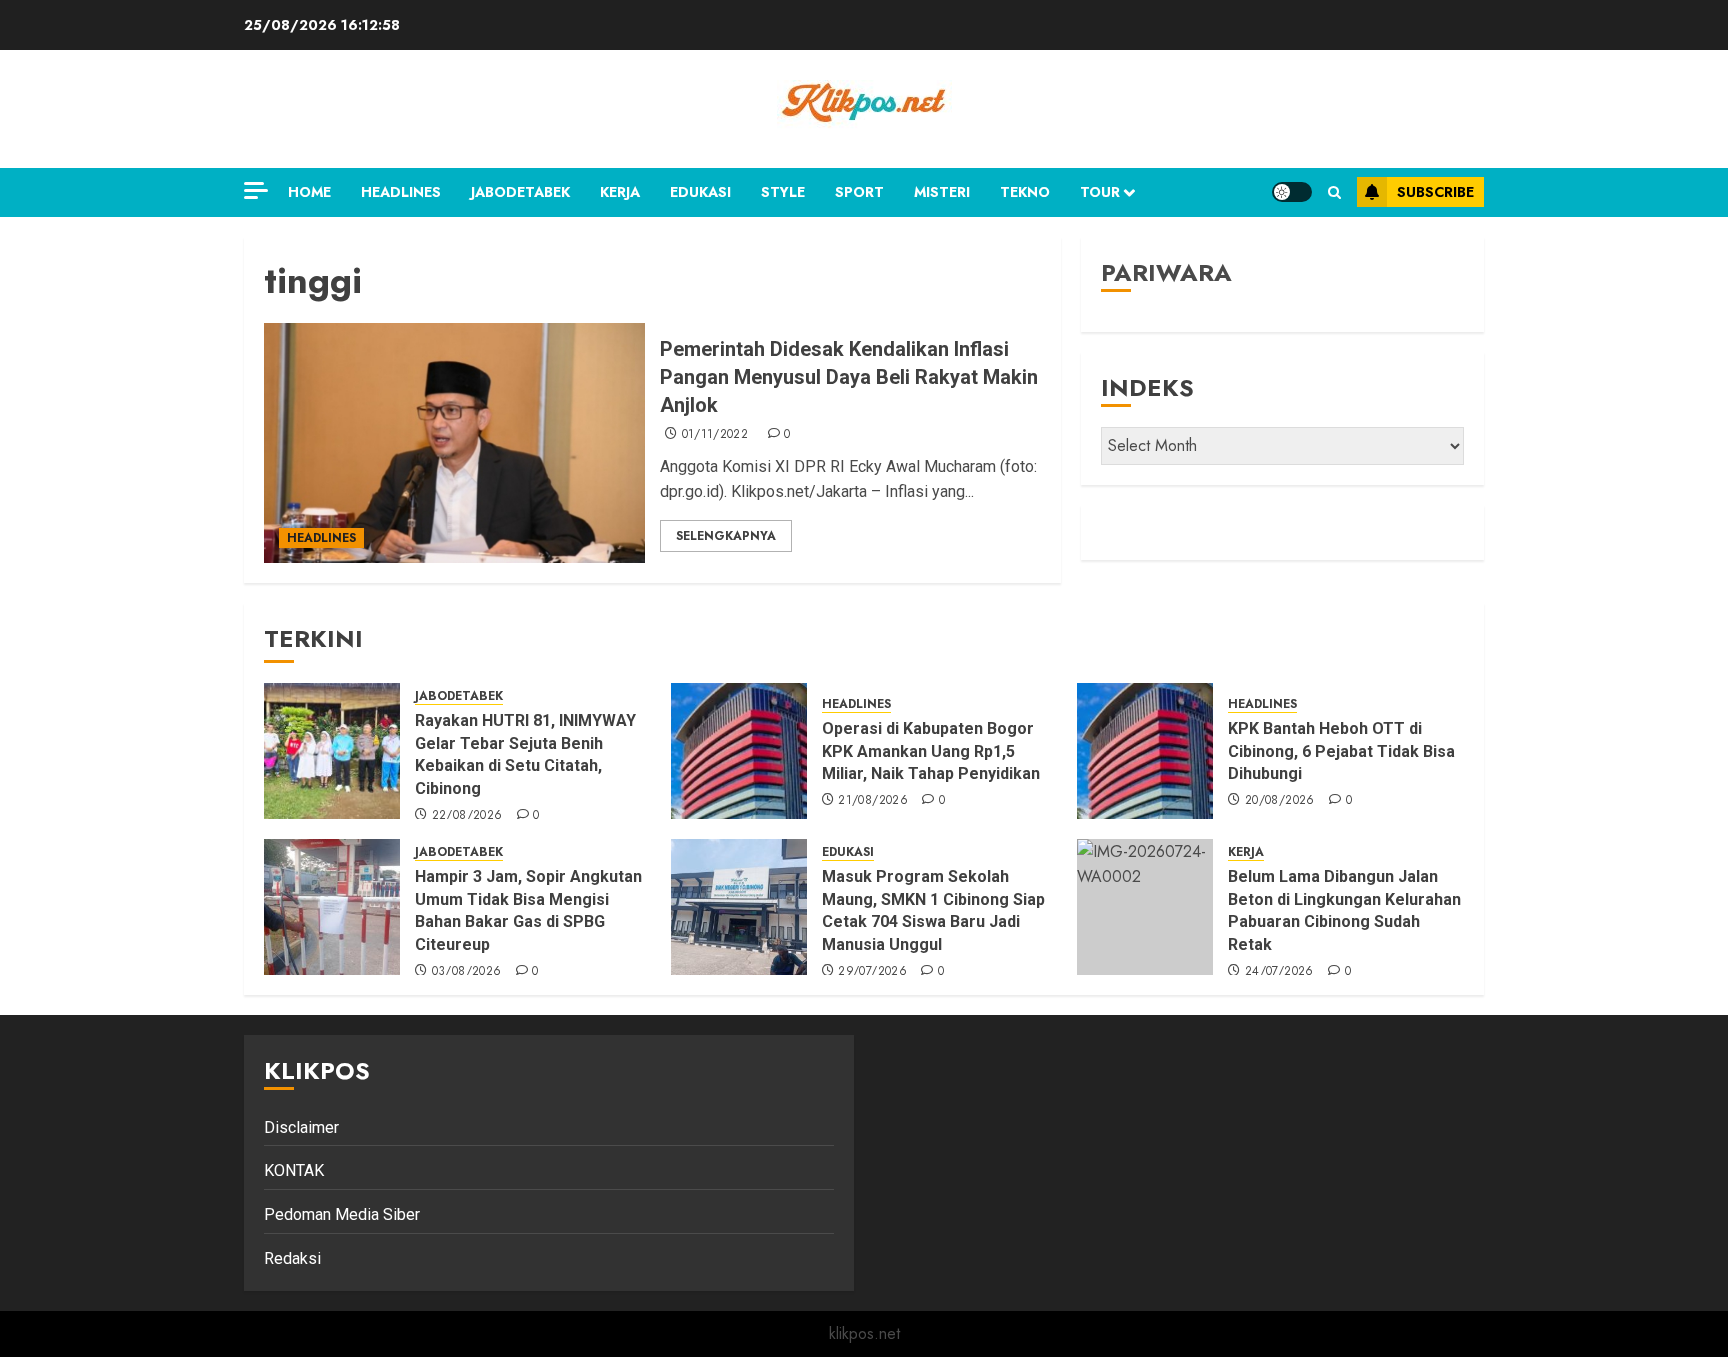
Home (309, 192)
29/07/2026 (872, 972)
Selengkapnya (726, 536)
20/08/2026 (1280, 801)
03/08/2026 (467, 972)
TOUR (1100, 192)
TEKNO (1025, 192)
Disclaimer (301, 1127)
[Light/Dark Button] (1292, 192)
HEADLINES (401, 192)
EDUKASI (700, 192)
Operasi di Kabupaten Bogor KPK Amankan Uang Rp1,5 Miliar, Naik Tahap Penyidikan (933, 751)
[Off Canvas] (256, 190)
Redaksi (292, 1258)
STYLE (783, 192)
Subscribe (1435, 192)
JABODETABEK (520, 192)
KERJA (620, 192)
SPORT (859, 192)
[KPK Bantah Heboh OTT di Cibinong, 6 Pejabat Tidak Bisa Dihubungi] (1145, 751)
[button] (1334, 192)
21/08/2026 (873, 801)
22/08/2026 (467, 816)
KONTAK (294, 1170)
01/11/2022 (715, 435)
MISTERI (942, 192)
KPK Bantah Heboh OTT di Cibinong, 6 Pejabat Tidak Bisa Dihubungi (1341, 751)
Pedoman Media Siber (342, 1214)
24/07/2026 (1279, 972)
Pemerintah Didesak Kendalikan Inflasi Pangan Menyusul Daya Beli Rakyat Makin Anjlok (849, 377)
